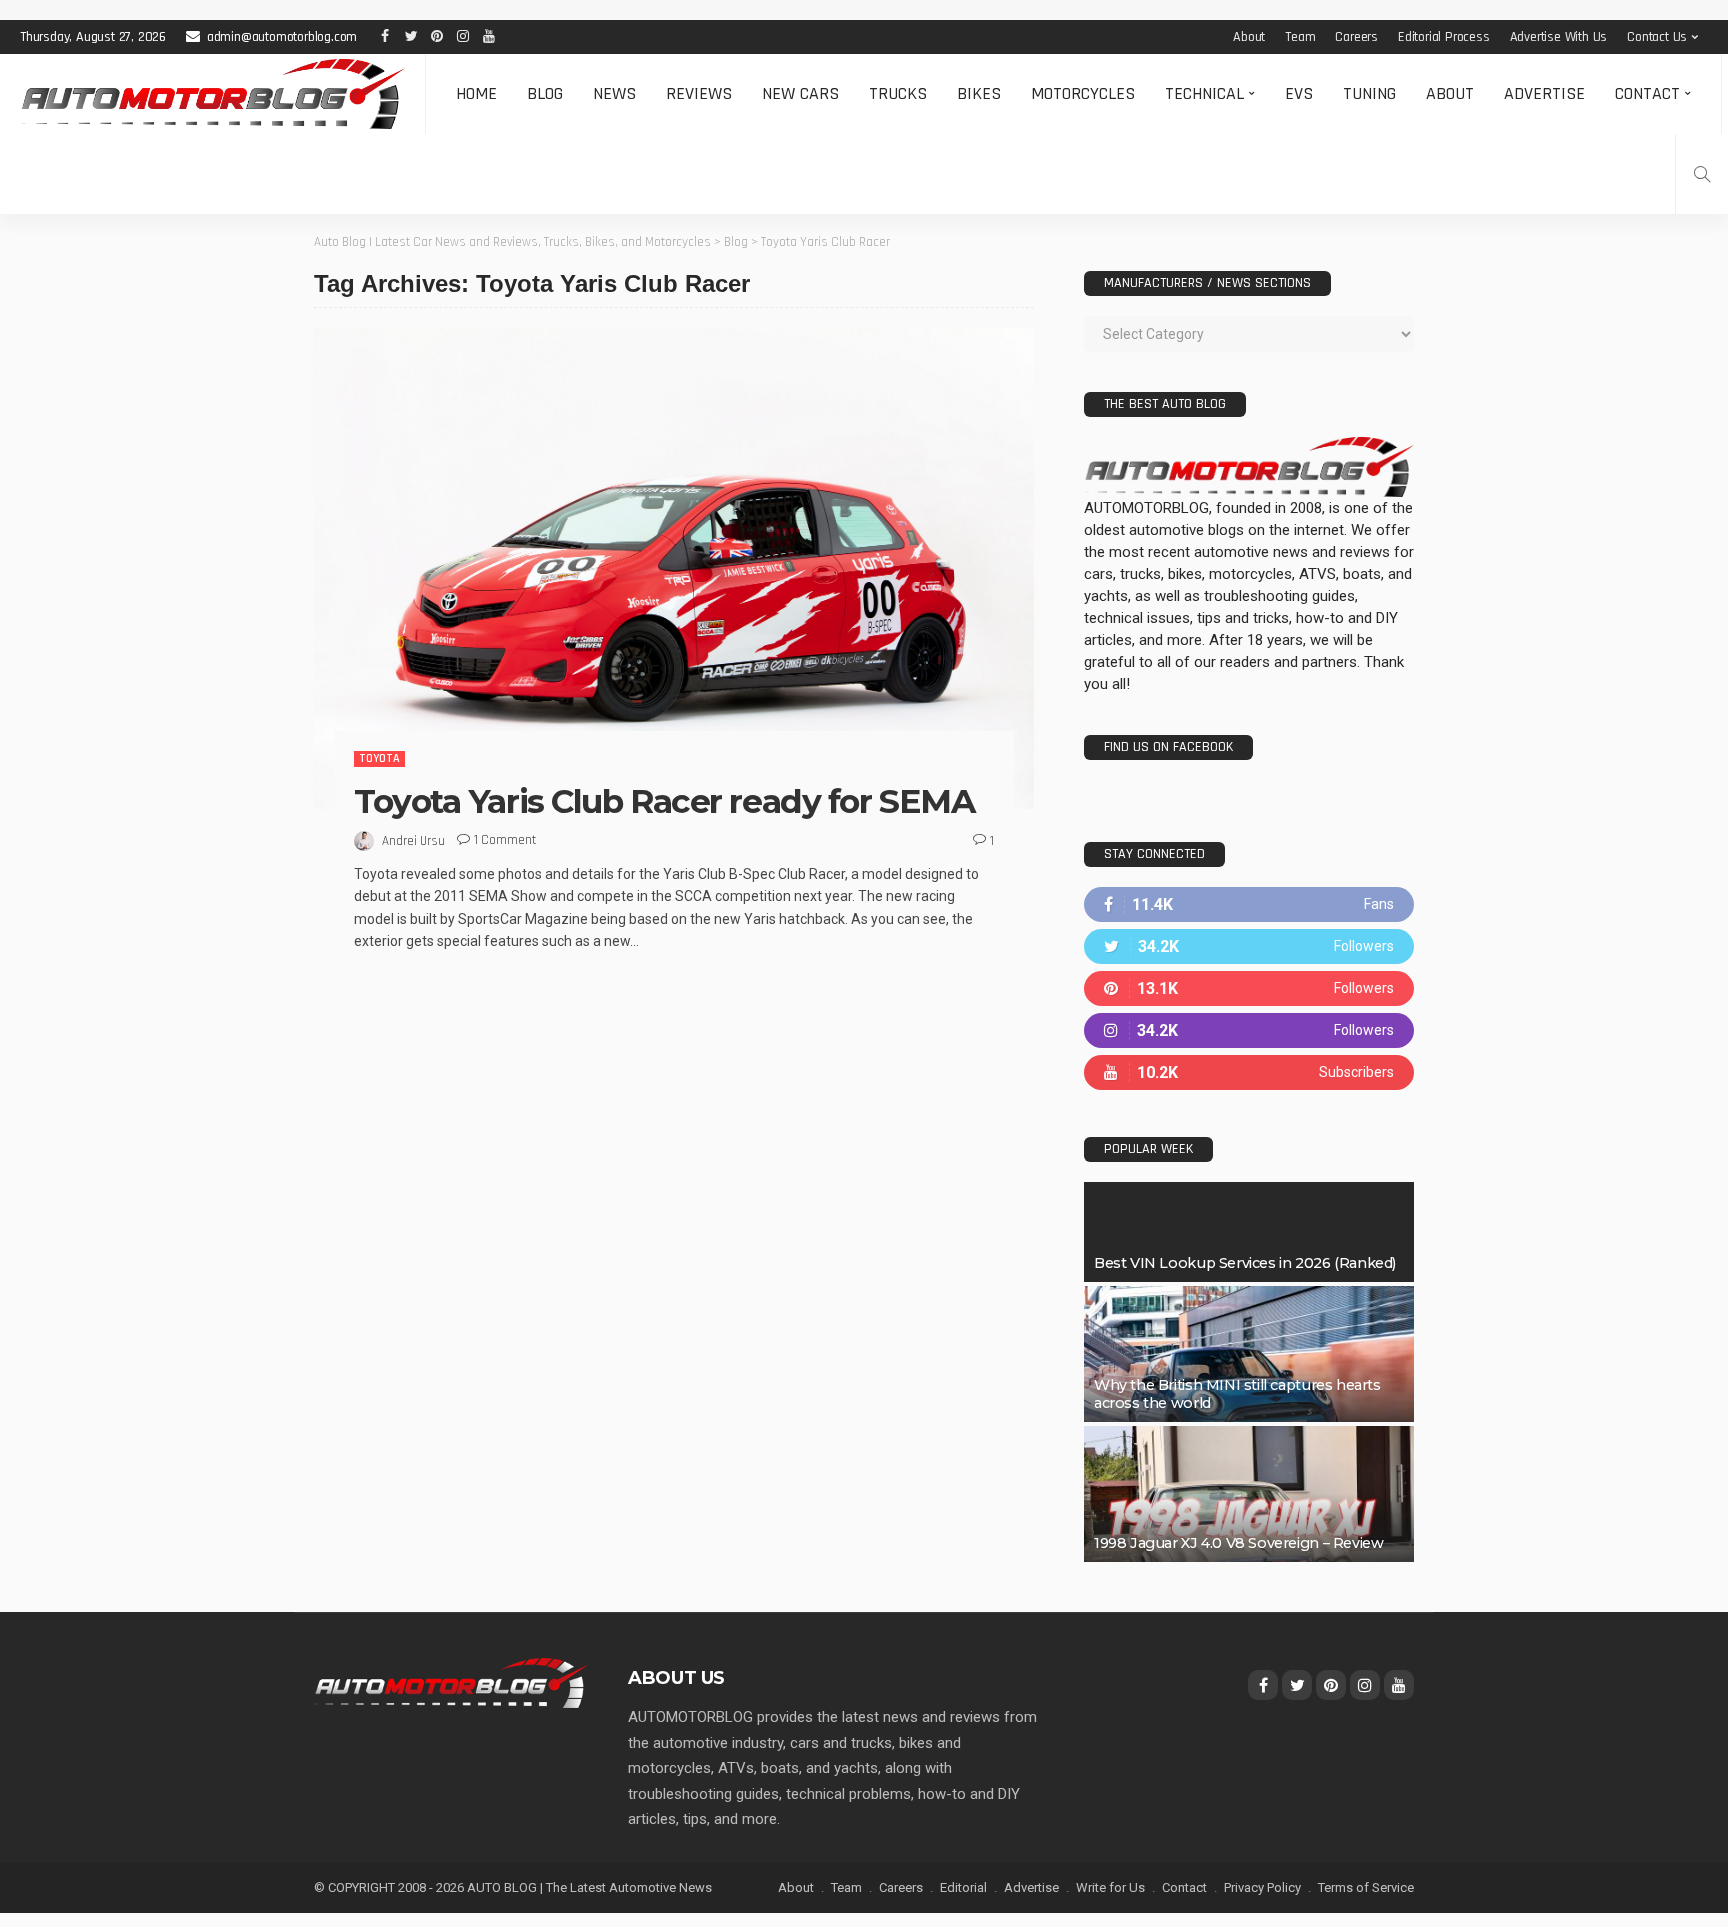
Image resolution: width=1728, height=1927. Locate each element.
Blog (545, 93)
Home (476, 93)
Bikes (979, 93)
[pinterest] (1249, 988)
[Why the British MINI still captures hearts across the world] (1249, 1354)
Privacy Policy (1262, 1887)
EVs (1299, 93)
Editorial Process (1444, 37)
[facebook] (1249, 904)
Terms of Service (1366, 1887)
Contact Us (1657, 37)
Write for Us (1110, 1887)
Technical (1204, 93)
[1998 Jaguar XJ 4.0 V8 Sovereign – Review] (1249, 1494)
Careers (1356, 37)
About (1249, 37)
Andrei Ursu (413, 841)
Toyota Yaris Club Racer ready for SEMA (664, 801)
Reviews (699, 93)
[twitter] (1249, 946)
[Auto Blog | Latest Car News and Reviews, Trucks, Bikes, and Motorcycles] (451, 1682)
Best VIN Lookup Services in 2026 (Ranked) (1245, 1263)
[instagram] (1249, 1030)
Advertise (1544, 93)
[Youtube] (1249, 1072)
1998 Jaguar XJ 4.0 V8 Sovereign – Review (1238, 1543)
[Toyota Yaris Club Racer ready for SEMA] (674, 568)
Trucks (898, 93)
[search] (1702, 174)
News (614, 93)
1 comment (505, 840)
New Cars (800, 93)
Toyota (379, 758)
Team (1300, 37)
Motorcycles (1083, 93)
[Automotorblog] (212, 94)
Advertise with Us (1559, 37)
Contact (1647, 93)
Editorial (963, 1887)
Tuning (1369, 93)
